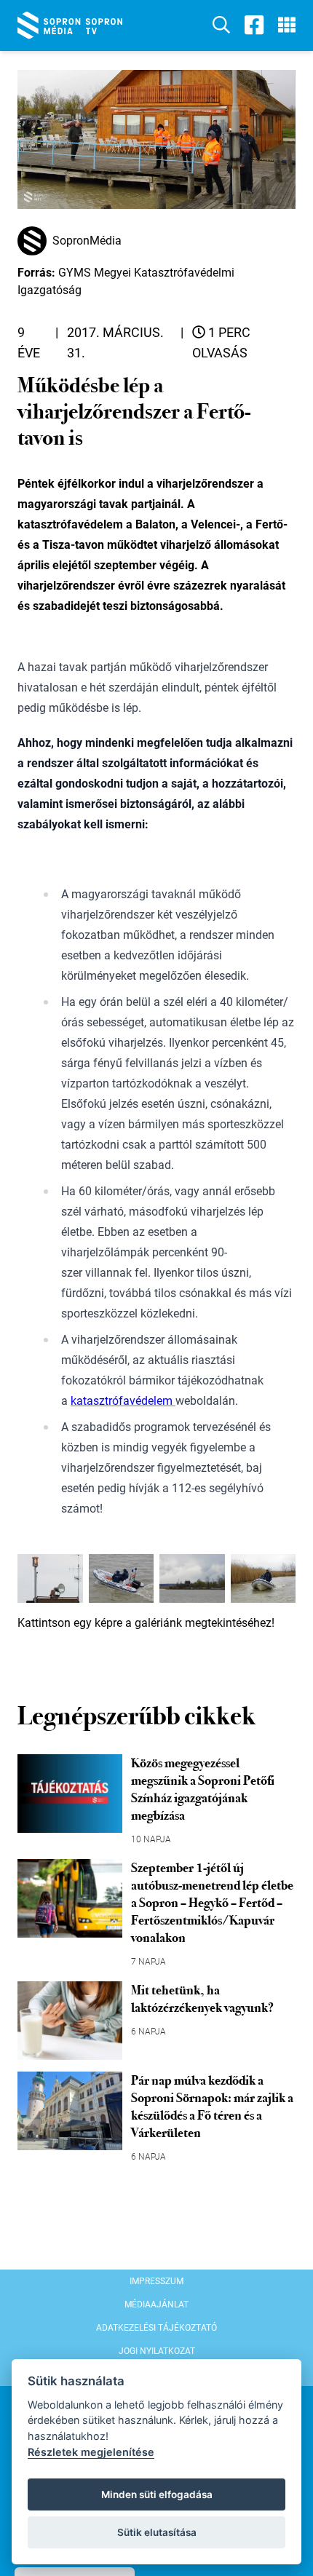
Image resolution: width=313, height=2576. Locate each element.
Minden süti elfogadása (157, 2494)
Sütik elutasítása (157, 2532)
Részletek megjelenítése (91, 2452)
